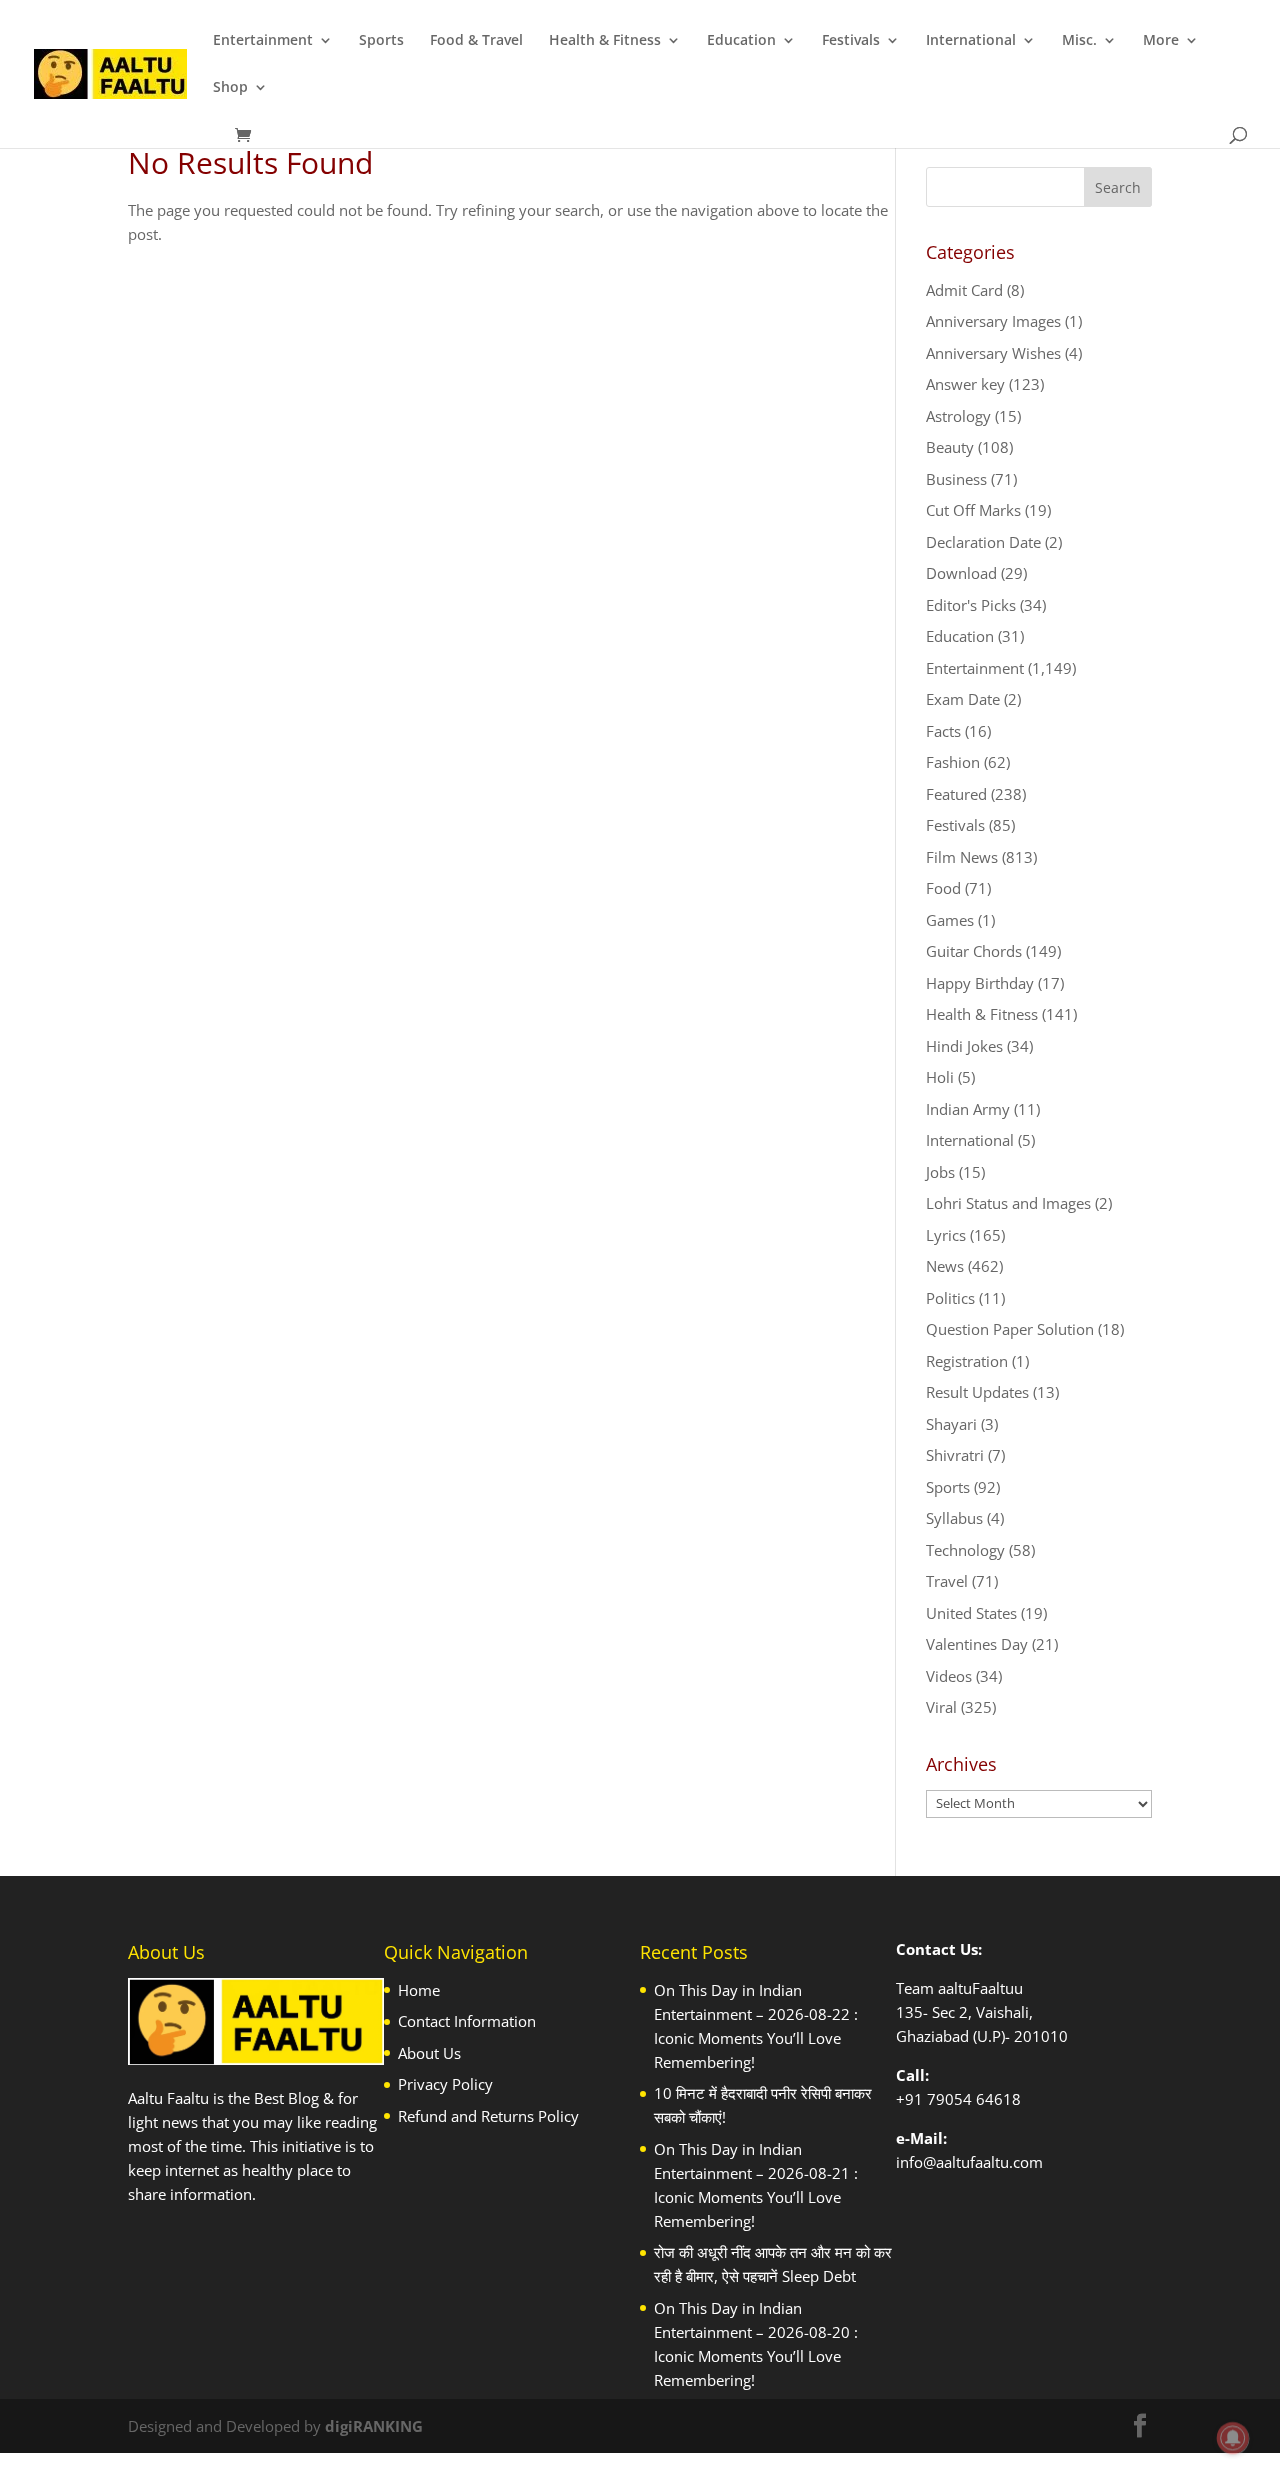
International (971, 41)
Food (943, 888)
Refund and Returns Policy (488, 2116)
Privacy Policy (445, 2084)
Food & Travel (476, 41)
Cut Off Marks (973, 510)
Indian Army (968, 1109)
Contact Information (467, 2021)
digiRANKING (374, 2426)
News (945, 1266)
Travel (947, 1581)
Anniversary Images (993, 321)
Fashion (953, 762)
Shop (230, 88)
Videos (949, 1676)
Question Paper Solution (1010, 1329)
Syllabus (954, 1518)
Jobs (940, 1172)
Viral (941, 1707)
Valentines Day (977, 1644)
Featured (956, 794)
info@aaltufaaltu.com (969, 2162)
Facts (943, 731)
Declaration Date (983, 542)
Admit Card (964, 290)
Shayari (951, 1424)
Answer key (965, 384)
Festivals (851, 41)
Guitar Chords (974, 951)
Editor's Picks (971, 605)
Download (961, 573)
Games (950, 920)
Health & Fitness (605, 41)
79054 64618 (974, 2099)
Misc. (1079, 41)
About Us (429, 2053)
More (1161, 41)
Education (741, 41)
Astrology (958, 416)
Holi (940, 1077)
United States (971, 1613)
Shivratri (955, 1455)
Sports (381, 41)
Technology (965, 1550)
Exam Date (963, 699)
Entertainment (263, 41)
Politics (950, 1298)
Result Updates (977, 1392)
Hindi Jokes (964, 1046)
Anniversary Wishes (993, 353)
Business (956, 479)
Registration (967, 1361)
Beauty (950, 447)
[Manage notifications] (1233, 2438)
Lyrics (946, 1235)
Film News (962, 857)
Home (419, 1990)
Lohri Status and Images (1008, 1203)
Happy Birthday (980, 983)
